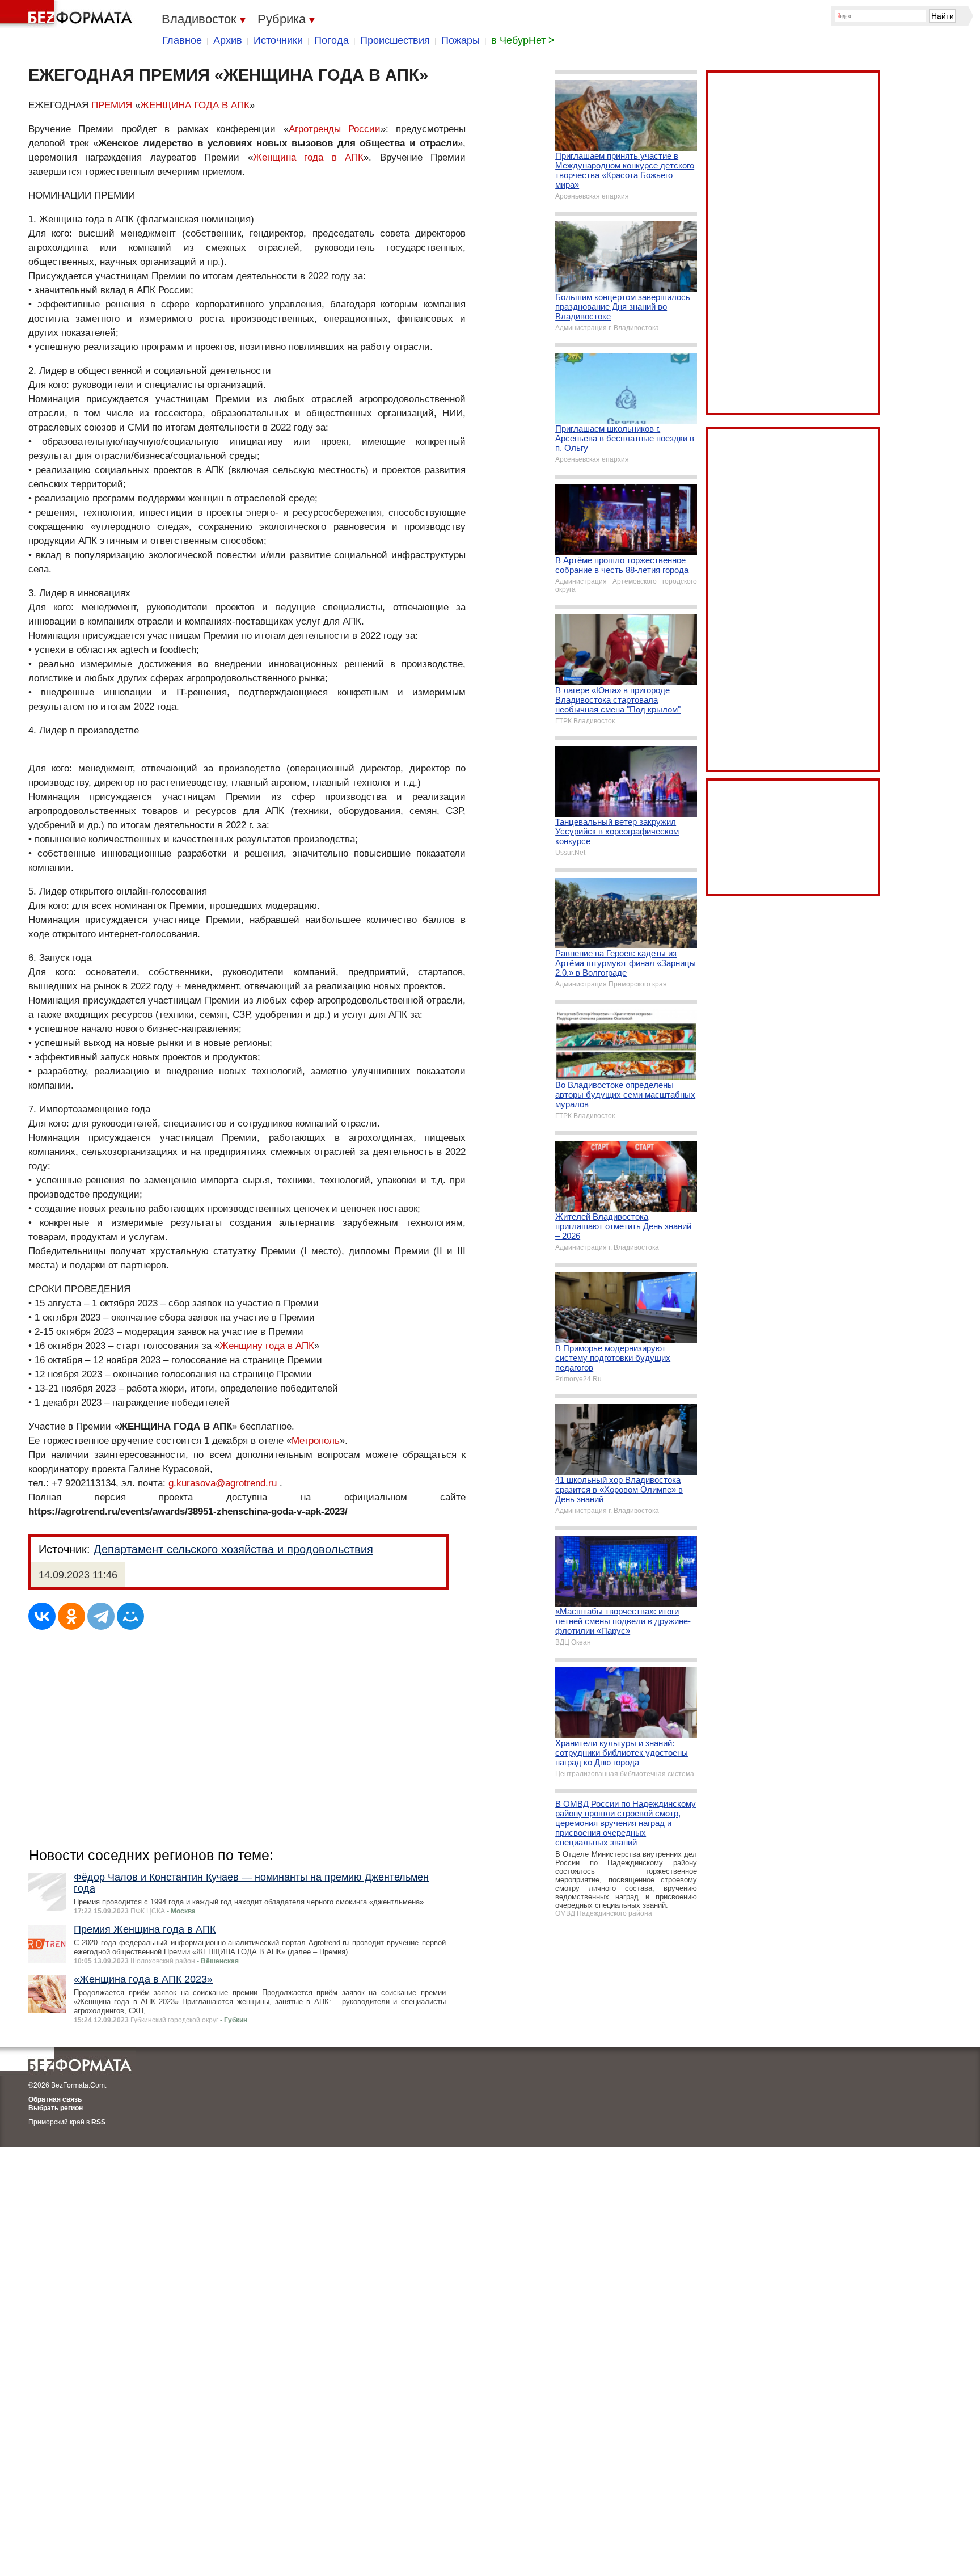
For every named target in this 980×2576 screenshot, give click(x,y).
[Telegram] (101, 1616)
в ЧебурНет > (523, 40)
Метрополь (316, 1441)
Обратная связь (55, 2099)
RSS (98, 2122)
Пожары (461, 40)
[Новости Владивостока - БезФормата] (68, 14)
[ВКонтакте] (42, 1616)
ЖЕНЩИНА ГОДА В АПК (195, 105)
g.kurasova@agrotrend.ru (223, 1483)
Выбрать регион (56, 2108)
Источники (278, 40)
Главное (182, 40)
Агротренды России (335, 129)
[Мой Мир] (130, 1616)
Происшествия (395, 40)
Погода (331, 40)
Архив (228, 40)
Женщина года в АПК (308, 157)
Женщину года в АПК (267, 1346)
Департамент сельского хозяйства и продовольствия (233, 1549)
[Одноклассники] (71, 1616)
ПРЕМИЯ (112, 105)
